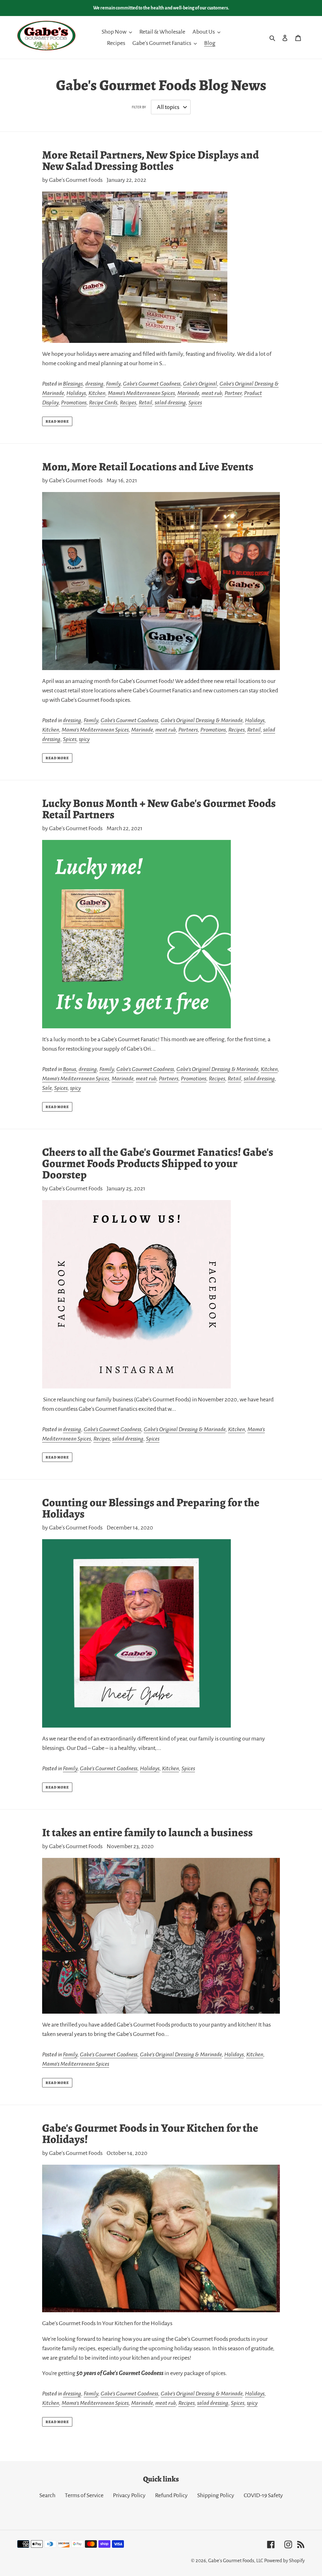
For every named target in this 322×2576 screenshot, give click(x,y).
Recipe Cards (103, 403)
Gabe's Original (200, 384)
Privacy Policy (129, 2495)
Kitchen (97, 393)
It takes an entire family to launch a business (147, 1832)
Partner (233, 393)
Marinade (188, 393)
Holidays (76, 393)
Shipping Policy (216, 2495)
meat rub (212, 393)
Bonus (69, 1069)
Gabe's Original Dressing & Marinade (202, 720)
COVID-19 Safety (263, 2495)
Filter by (139, 107)
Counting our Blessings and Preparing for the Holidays (151, 1508)
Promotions (74, 403)
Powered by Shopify (284, 2560)
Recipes (128, 403)
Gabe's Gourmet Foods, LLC (236, 2560)
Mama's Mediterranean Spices (141, 393)
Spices (195, 403)
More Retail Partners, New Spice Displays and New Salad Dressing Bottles (150, 160)
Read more (57, 421)
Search (47, 2495)
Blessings (73, 384)
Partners (188, 730)
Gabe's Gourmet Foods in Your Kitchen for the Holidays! (150, 2133)
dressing (94, 384)
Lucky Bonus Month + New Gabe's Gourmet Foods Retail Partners (159, 809)
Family (113, 384)
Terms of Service (84, 2495)
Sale (47, 1088)
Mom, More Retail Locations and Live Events (148, 466)
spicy (84, 739)
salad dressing (170, 403)
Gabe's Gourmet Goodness (152, 384)
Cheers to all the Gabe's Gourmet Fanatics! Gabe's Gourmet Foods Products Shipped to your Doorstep (158, 1163)
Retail (145, 403)
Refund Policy (171, 2495)
